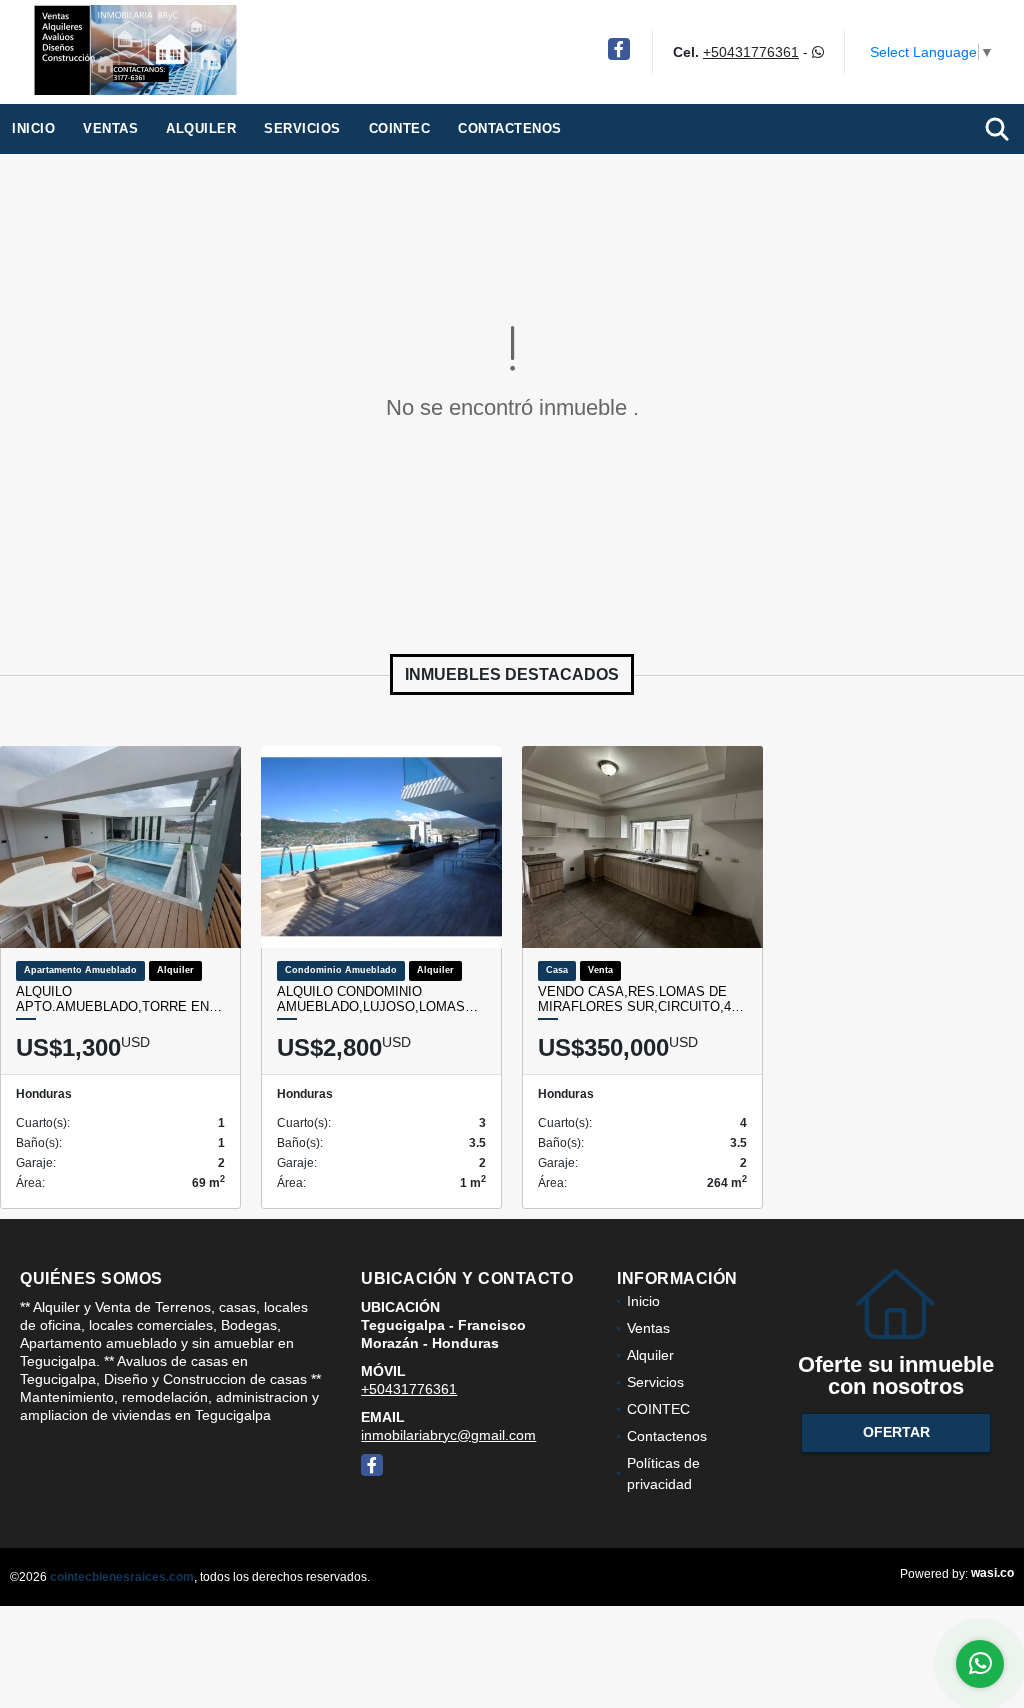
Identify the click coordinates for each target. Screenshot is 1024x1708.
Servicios (302, 128)
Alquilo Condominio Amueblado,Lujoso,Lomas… (377, 999)
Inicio (33, 128)
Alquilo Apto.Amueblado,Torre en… (119, 999)
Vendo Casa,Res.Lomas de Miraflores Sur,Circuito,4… (641, 999)
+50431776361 (751, 52)
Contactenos (510, 128)
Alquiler (201, 128)
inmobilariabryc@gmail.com (448, 1435)
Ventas (110, 128)
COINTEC (400, 128)
